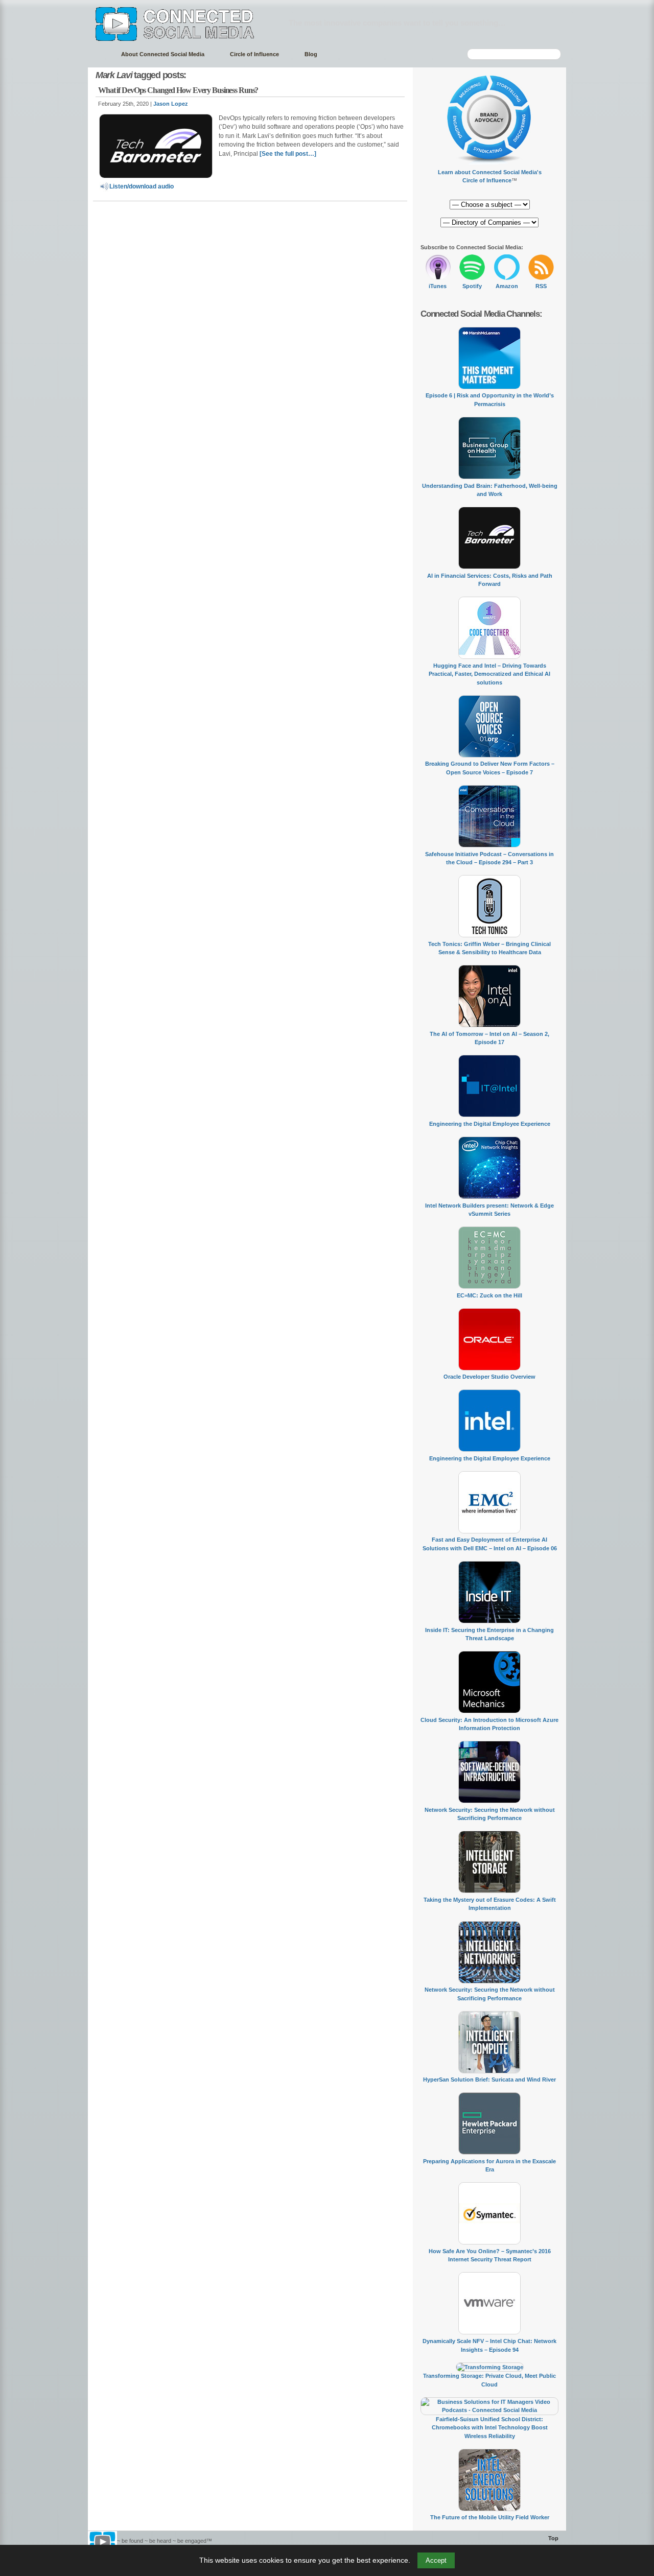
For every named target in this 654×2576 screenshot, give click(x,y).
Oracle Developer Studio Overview (489, 1377)
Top (553, 2538)
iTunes (438, 286)
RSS (541, 286)
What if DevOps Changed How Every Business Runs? (178, 90)
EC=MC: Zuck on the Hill (489, 1295)
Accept (436, 2560)
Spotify (472, 286)
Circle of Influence (254, 54)
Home (99, 54)
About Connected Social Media (163, 54)
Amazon (507, 286)
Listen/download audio (142, 186)
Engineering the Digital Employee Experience (490, 1124)
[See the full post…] (288, 154)
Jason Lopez (171, 104)
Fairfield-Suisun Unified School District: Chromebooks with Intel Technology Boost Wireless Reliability (490, 2428)
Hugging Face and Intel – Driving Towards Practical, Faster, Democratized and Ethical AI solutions (489, 674)
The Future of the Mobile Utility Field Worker (490, 2517)
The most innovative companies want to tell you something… (397, 23)
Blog (311, 54)
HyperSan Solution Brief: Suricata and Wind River (489, 2079)
